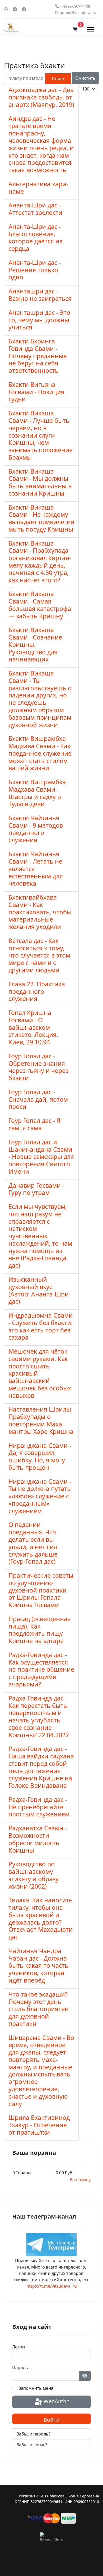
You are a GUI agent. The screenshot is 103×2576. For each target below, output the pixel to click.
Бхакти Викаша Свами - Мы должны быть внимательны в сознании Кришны (40, 482)
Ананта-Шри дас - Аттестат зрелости (35, 209)
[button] (75, 29)
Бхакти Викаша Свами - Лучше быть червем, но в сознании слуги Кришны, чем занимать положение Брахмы (41, 435)
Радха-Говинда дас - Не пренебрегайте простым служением (39, 1807)
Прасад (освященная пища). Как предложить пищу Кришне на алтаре (40, 1630)
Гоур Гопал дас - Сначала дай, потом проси (38, 1099)
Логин (18, 2347)
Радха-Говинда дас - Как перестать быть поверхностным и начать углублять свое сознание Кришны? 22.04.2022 (39, 1716)
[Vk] (15, 9)
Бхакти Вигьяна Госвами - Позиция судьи (36, 392)
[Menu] (90, 29)
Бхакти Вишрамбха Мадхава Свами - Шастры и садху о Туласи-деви (37, 793)
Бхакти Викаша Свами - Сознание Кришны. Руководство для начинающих (35, 644)
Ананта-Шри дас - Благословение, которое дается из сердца (35, 237)
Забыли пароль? (34, 2434)
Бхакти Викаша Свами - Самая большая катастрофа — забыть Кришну (40, 605)
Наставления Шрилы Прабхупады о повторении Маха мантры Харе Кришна (41, 1420)
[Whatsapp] (6, 9)
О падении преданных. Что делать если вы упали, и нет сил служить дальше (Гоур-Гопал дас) (33, 1543)
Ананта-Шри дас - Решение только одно (35, 270)
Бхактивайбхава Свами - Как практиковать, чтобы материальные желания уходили (40, 912)
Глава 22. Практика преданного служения (37, 991)
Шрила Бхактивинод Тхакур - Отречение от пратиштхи (39, 2125)
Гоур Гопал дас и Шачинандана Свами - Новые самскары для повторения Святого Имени (41, 1157)
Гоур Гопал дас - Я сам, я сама (34, 1124)
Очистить (85, 78)
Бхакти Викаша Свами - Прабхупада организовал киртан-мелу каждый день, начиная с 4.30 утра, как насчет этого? (40, 562)
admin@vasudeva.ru (78, 13)
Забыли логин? (32, 2445)
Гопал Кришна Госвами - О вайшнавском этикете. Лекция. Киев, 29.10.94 (33, 1027)
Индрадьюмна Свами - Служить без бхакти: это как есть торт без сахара (41, 1326)
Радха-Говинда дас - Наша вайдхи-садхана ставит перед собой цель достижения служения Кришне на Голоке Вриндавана (41, 1767)
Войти (52, 2420)
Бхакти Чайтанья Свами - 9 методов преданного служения (36, 829)
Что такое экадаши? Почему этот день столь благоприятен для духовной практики (39, 2009)
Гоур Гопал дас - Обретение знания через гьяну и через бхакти (38, 1067)
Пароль (20, 2368)
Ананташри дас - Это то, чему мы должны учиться (39, 320)
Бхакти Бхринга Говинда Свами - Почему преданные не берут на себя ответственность (38, 356)
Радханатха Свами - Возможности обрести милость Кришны (38, 1839)
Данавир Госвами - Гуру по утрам (36, 1189)
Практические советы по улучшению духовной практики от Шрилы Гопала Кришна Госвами (41, 1590)
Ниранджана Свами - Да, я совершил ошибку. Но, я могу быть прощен (40, 1456)
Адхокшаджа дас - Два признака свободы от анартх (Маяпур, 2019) (41, 97)
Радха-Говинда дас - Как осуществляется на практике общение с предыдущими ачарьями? (41, 1669)
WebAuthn (56, 2401)
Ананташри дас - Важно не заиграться (40, 295)
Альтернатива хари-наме (38, 188)
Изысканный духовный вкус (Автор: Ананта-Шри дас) (39, 1290)
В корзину (80, 2180)
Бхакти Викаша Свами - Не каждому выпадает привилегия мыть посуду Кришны (41, 518)
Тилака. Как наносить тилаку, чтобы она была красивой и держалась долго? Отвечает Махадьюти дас (41, 1918)
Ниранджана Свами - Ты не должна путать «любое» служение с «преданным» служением (40, 1496)
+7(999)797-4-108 (75, 6)
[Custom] (24, 9)
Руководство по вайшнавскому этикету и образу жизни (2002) (34, 1875)
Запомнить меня (36, 2388)
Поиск (58, 79)
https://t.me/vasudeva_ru (52, 2286)
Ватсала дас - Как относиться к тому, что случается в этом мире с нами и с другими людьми (39, 955)
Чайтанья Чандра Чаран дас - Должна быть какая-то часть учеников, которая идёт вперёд (38, 1965)
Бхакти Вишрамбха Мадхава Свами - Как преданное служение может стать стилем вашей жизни (40, 753)
